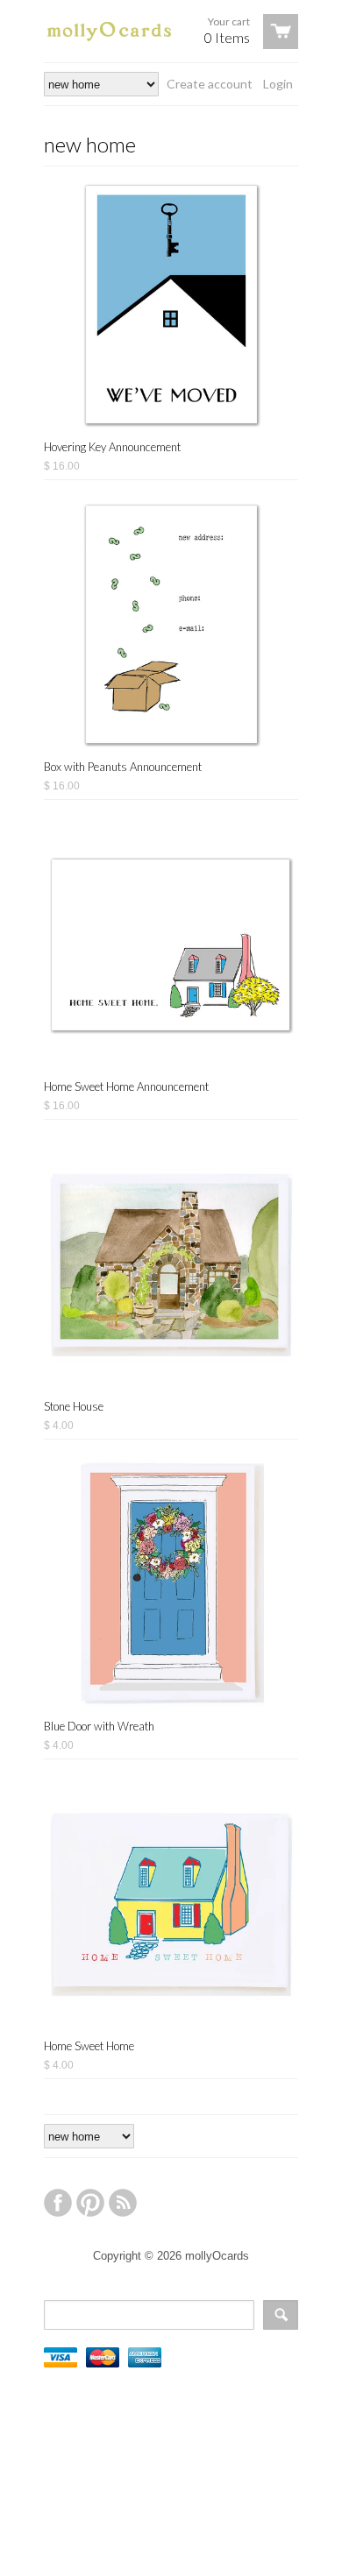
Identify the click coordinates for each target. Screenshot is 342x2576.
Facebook (58, 2203)
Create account (210, 84)
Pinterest (90, 2203)
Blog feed (123, 2203)
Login (278, 84)
